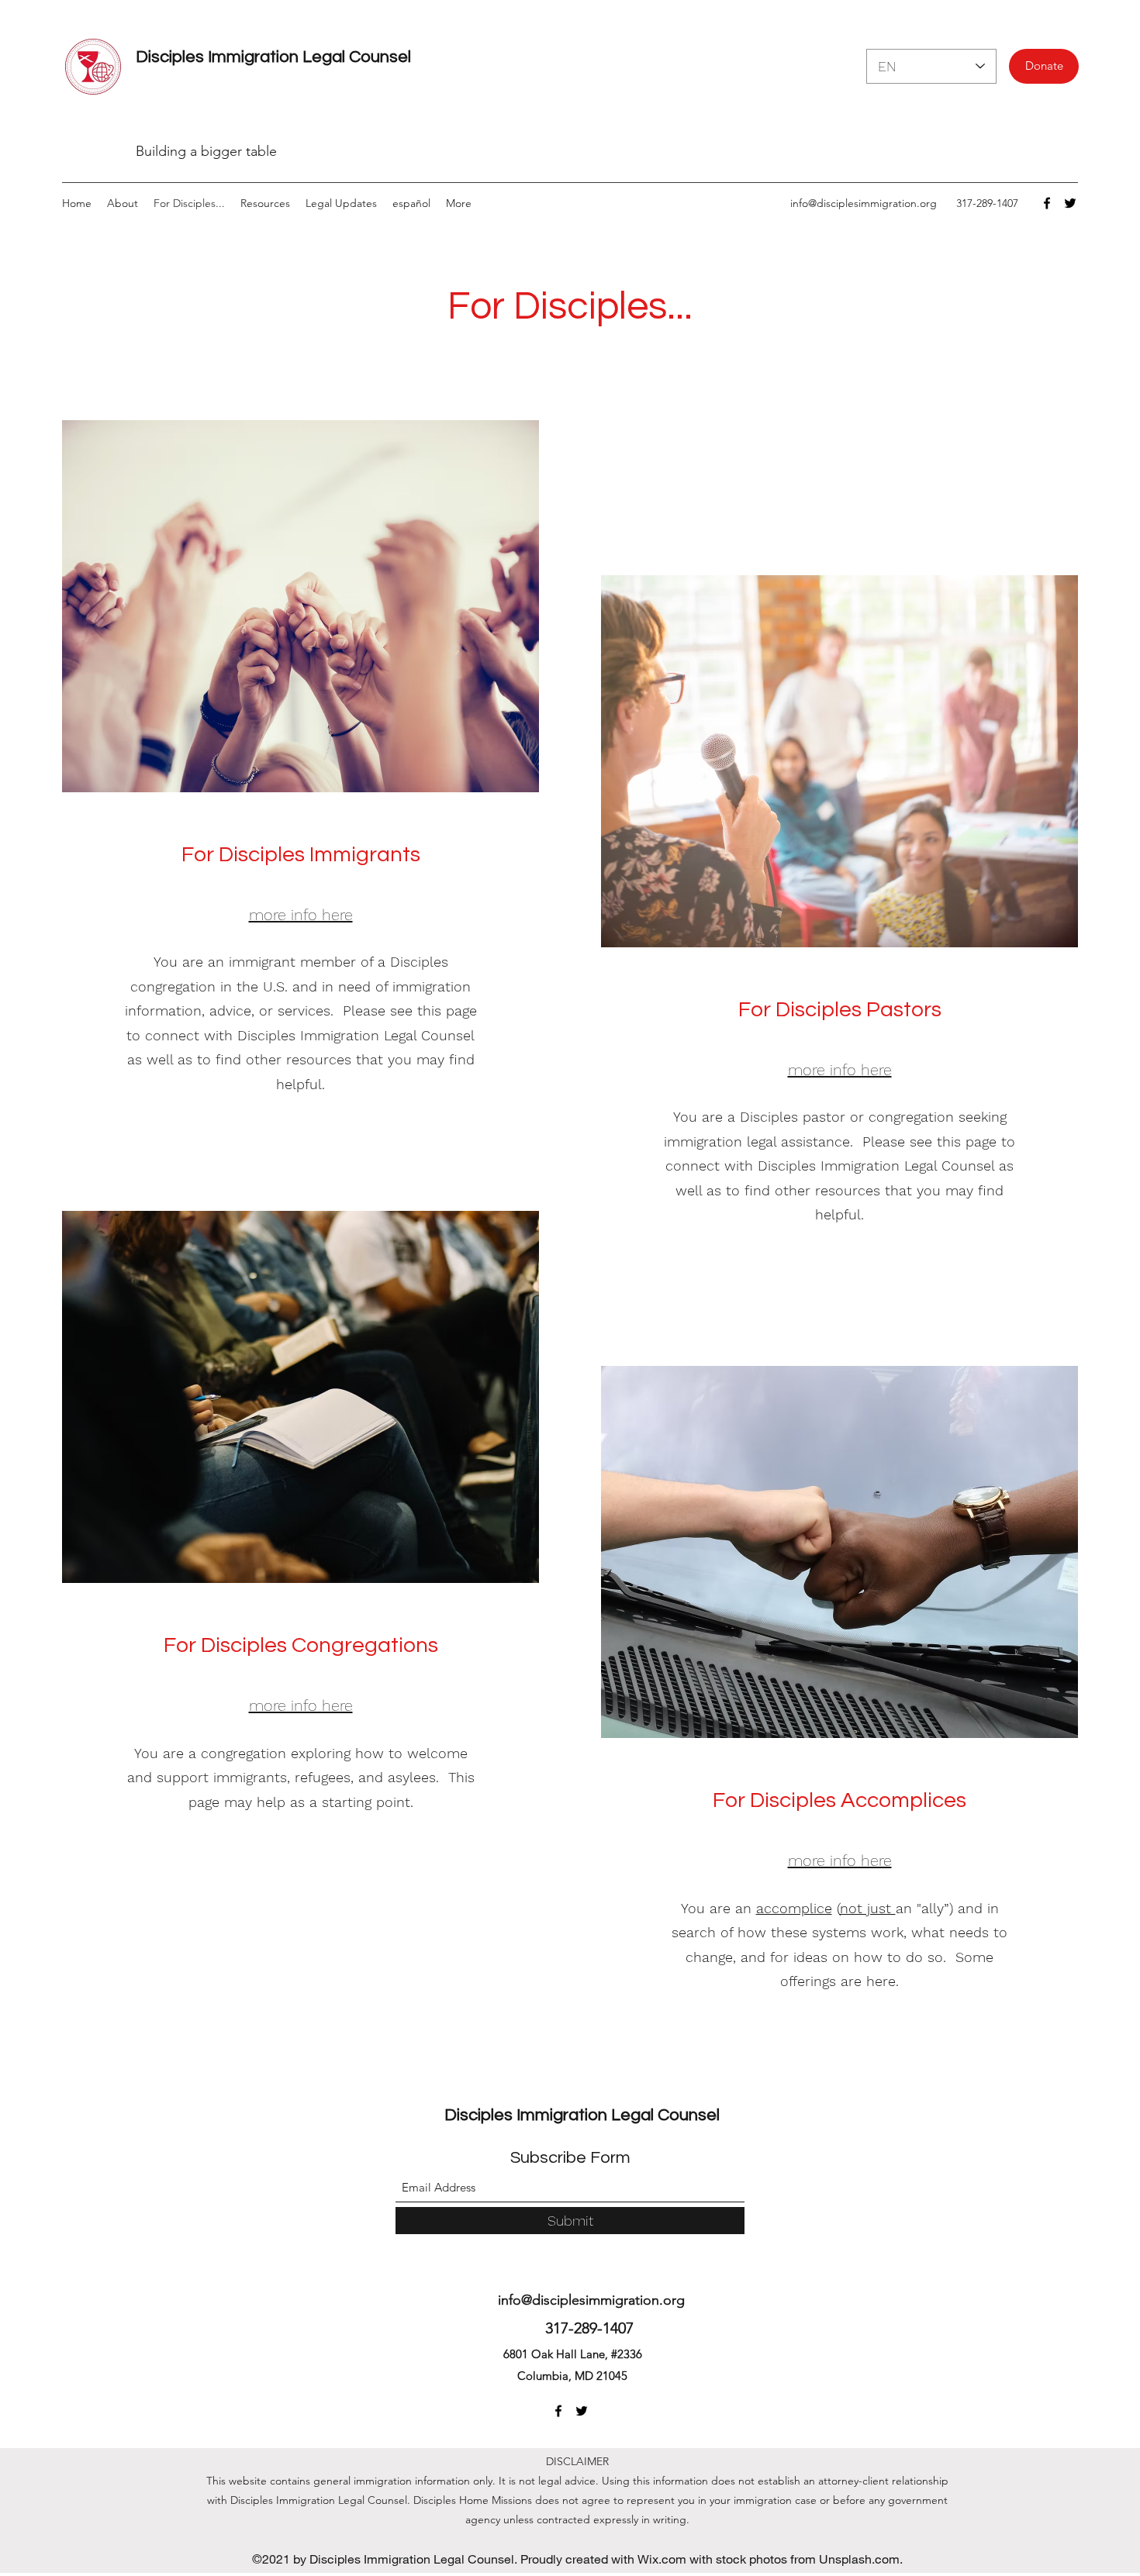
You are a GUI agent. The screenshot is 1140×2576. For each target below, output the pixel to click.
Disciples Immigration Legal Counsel (273, 57)
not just (868, 1908)
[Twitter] (1070, 203)
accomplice (794, 1908)
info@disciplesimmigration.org (864, 203)
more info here (840, 1070)
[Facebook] (1047, 203)
